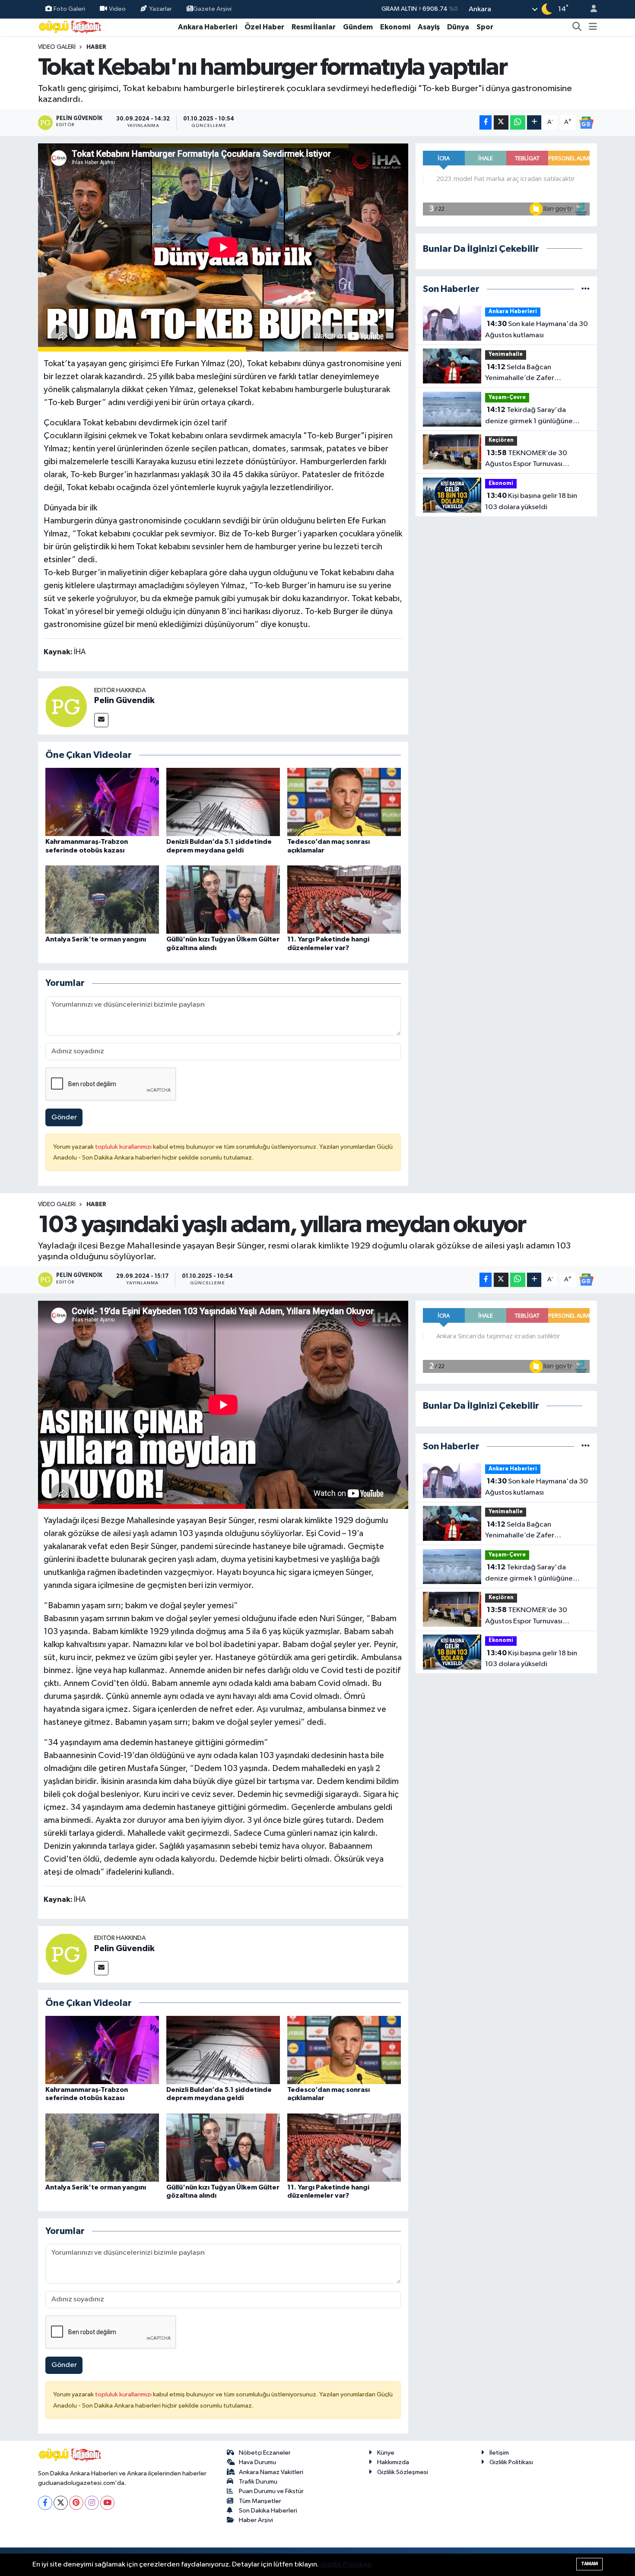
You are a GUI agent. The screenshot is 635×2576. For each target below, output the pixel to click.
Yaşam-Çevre (507, 398)
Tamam (589, 2564)
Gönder (64, 1117)
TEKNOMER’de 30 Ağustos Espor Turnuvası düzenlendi (526, 459)
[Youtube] (107, 2503)
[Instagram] (92, 2503)
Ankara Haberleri (208, 27)
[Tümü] (586, 289)
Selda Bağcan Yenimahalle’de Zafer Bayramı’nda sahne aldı (522, 374)
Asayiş (429, 27)
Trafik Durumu (258, 2482)
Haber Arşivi (256, 2520)
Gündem (358, 27)
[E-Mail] (101, 720)
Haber (96, 47)
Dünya (458, 27)
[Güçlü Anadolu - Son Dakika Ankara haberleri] (70, 27)
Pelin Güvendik (124, 700)
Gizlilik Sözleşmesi (403, 2472)
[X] (61, 2503)
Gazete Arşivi (212, 9)
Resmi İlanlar (314, 27)
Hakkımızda (393, 2462)
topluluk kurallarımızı (124, 1147)
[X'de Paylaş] (501, 122)
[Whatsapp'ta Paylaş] (518, 122)
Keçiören (501, 440)
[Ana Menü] (593, 27)
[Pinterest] (76, 2503)
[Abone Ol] (586, 122)
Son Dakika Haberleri (268, 2511)
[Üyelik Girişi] (590, 9)
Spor (485, 27)
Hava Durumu (257, 2462)
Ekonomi (395, 27)
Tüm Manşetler (260, 2501)
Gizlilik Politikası (511, 2462)
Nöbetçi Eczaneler (265, 2453)
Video (117, 9)
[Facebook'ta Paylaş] (486, 122)
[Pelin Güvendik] (66, 706)
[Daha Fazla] (534, 122)
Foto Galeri (69, 9)
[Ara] (577, 27)
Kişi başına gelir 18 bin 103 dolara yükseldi (531, 501)
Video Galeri (57, 47)
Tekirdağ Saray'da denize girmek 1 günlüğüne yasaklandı (529, 416)
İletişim (499, 2453)
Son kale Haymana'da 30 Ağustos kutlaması (537, 330)
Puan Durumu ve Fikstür (271, 2491)
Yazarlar (160, 9)
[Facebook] (45, 2503)
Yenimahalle (506, 354)
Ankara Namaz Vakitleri (271, 2472)
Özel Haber (264, 27)
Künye (386, 2453)
